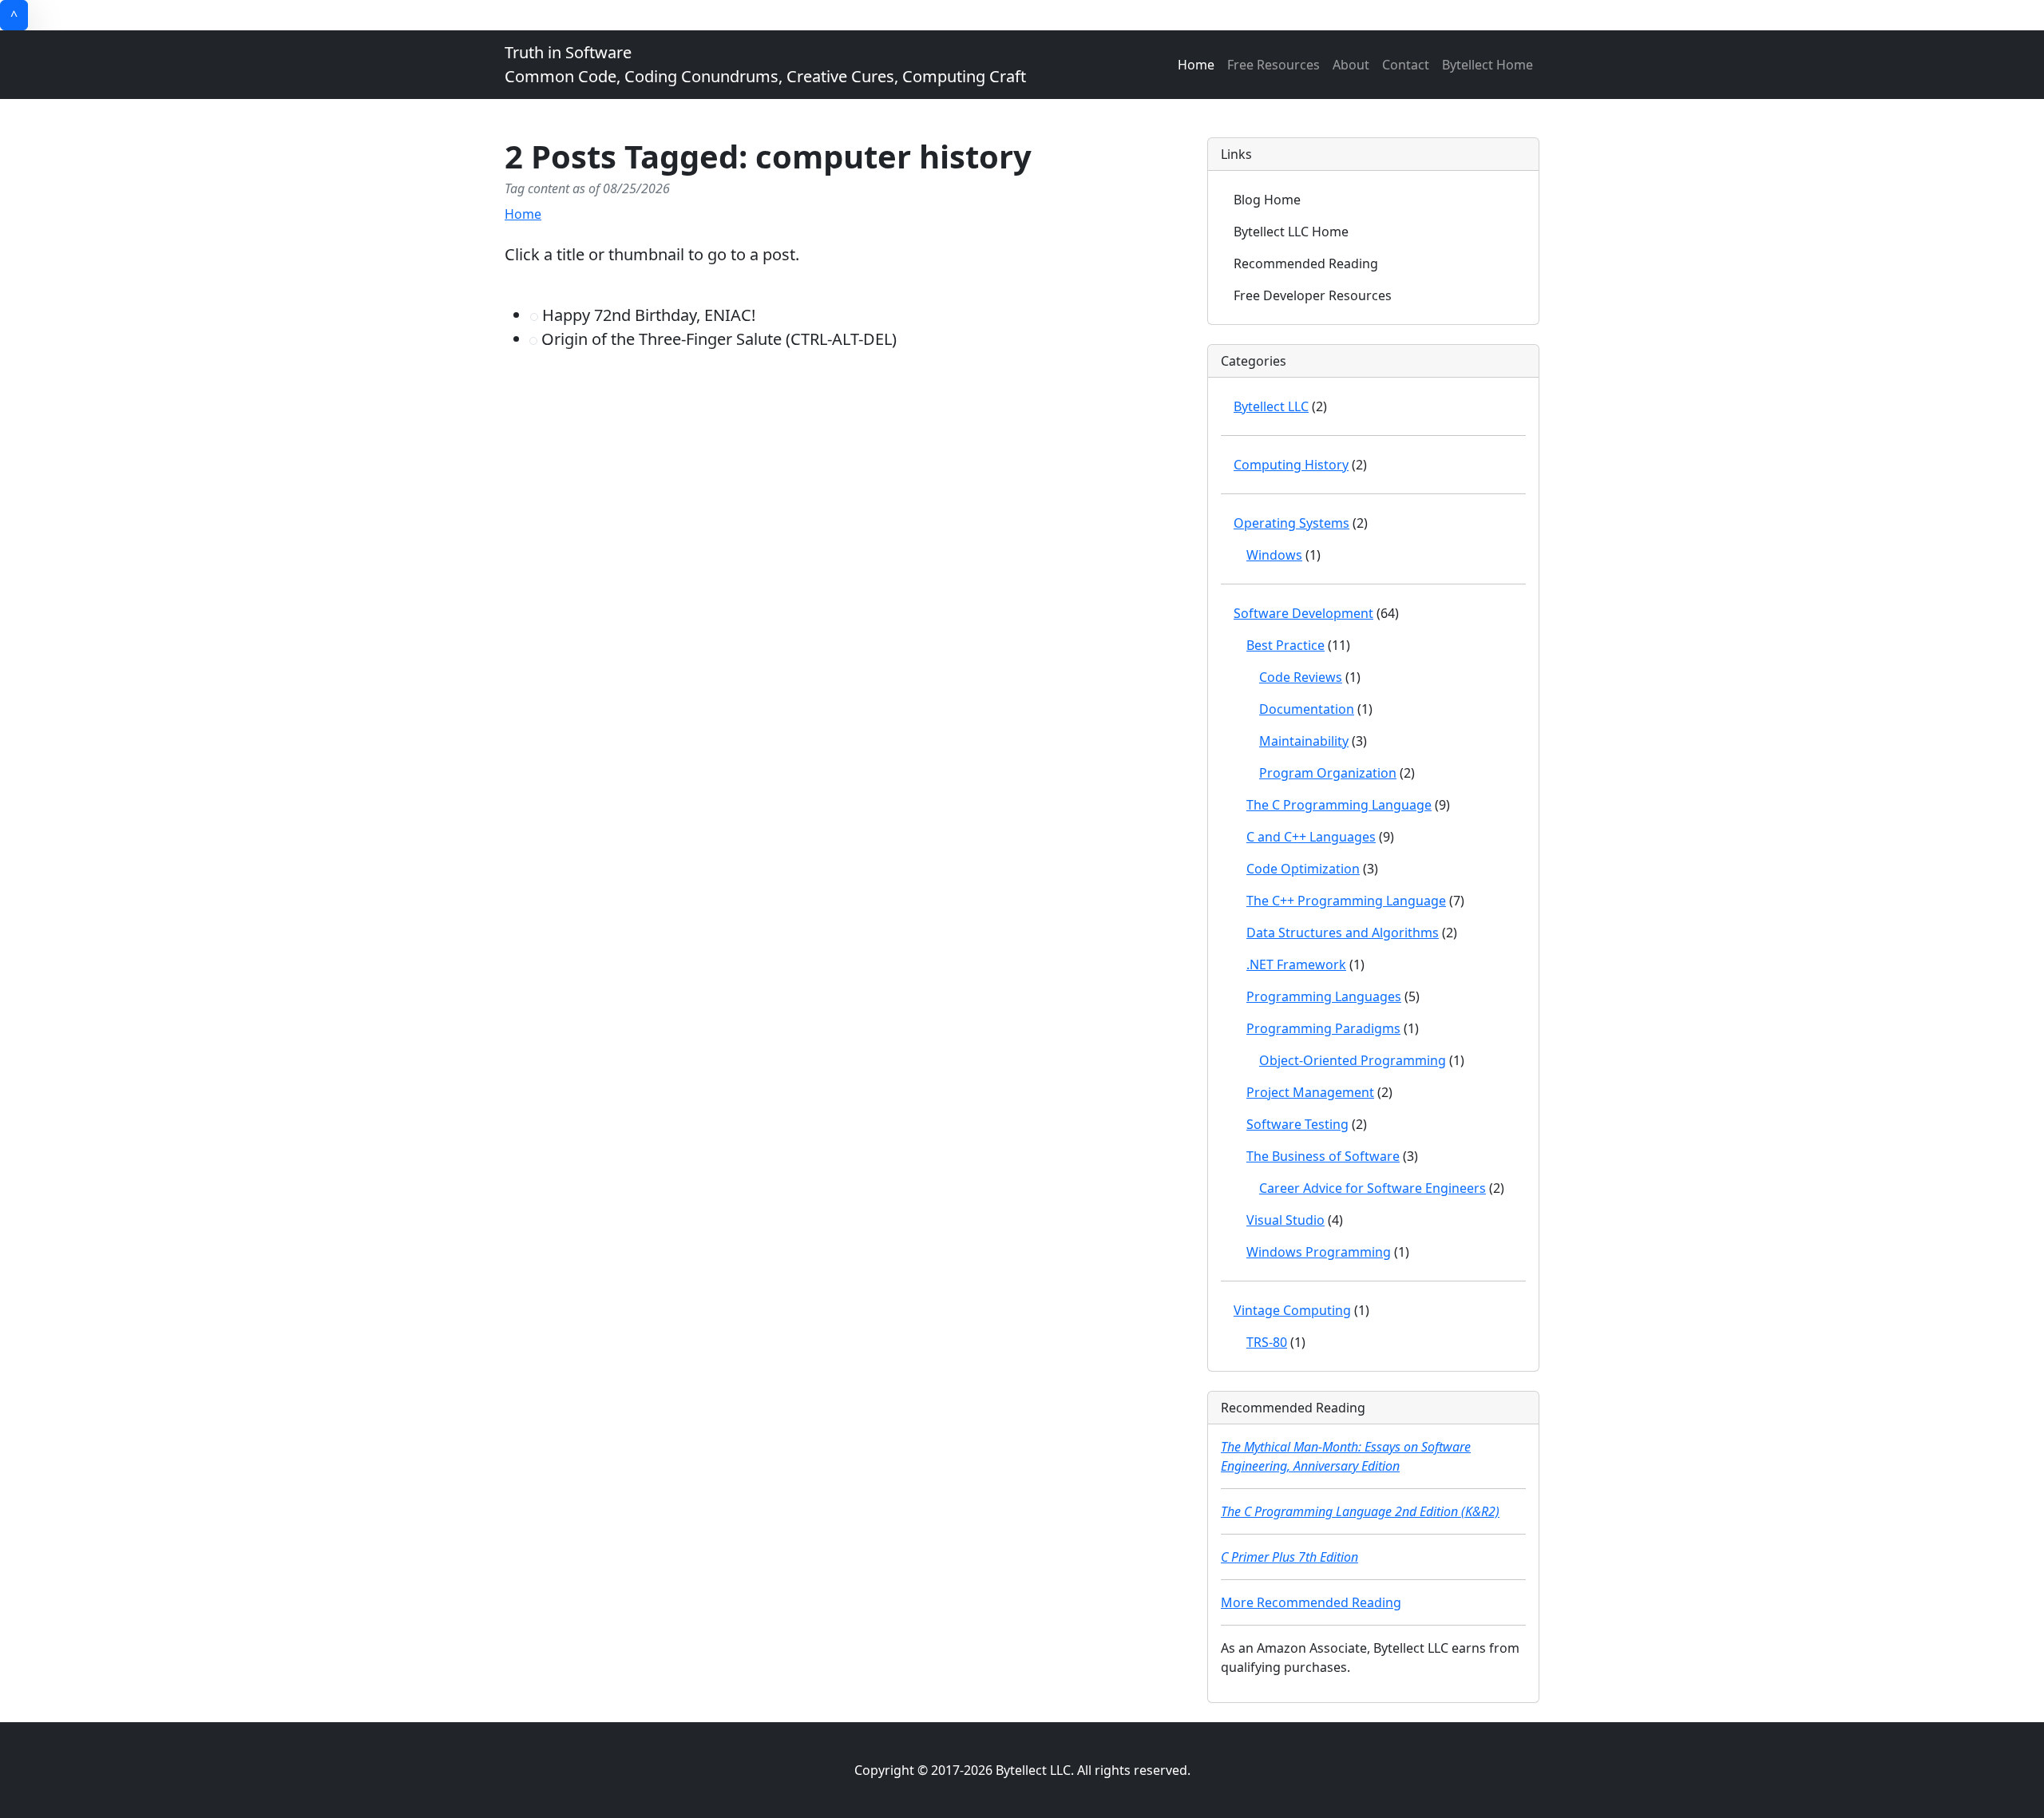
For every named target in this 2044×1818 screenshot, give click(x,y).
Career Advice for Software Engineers (1373, 1188)
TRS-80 (1267, 1342)
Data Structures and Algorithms (1343, 933)
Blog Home (1267, 200)
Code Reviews (1301, 677)
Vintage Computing (1292, 1310)
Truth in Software (765, 64)
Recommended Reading (1306, 263)
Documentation (1307, 709)
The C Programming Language (1339, 805)
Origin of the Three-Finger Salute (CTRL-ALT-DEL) (717, 339)
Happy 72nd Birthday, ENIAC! (647, 315)
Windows (1274, 555)
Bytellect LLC (1271, 406)
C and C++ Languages (1311, 837)
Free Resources (1274, 65)
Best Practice (1285, 645)
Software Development (1303, 613)
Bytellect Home (1487, 65)
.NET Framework (1296, 964)
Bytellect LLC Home (1291, 232)
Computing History (1291, 465)
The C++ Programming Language (1346, 901)
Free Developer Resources (1313, 295)
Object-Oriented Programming (1353, 1060)
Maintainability (1304, 741)
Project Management (1310, 1092)
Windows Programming (1319, 1252)
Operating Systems (1291, 523)
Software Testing (1297, 1124)
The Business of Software (1323, 1156)
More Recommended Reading (1311, 1602)
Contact (1406, 65)
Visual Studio (1285, 1220)
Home (1196, 65)
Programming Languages (1324, 996)
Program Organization (1328, 773)
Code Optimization (1303, 869)
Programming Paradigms (1323, 1028)
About (1351, 65)
